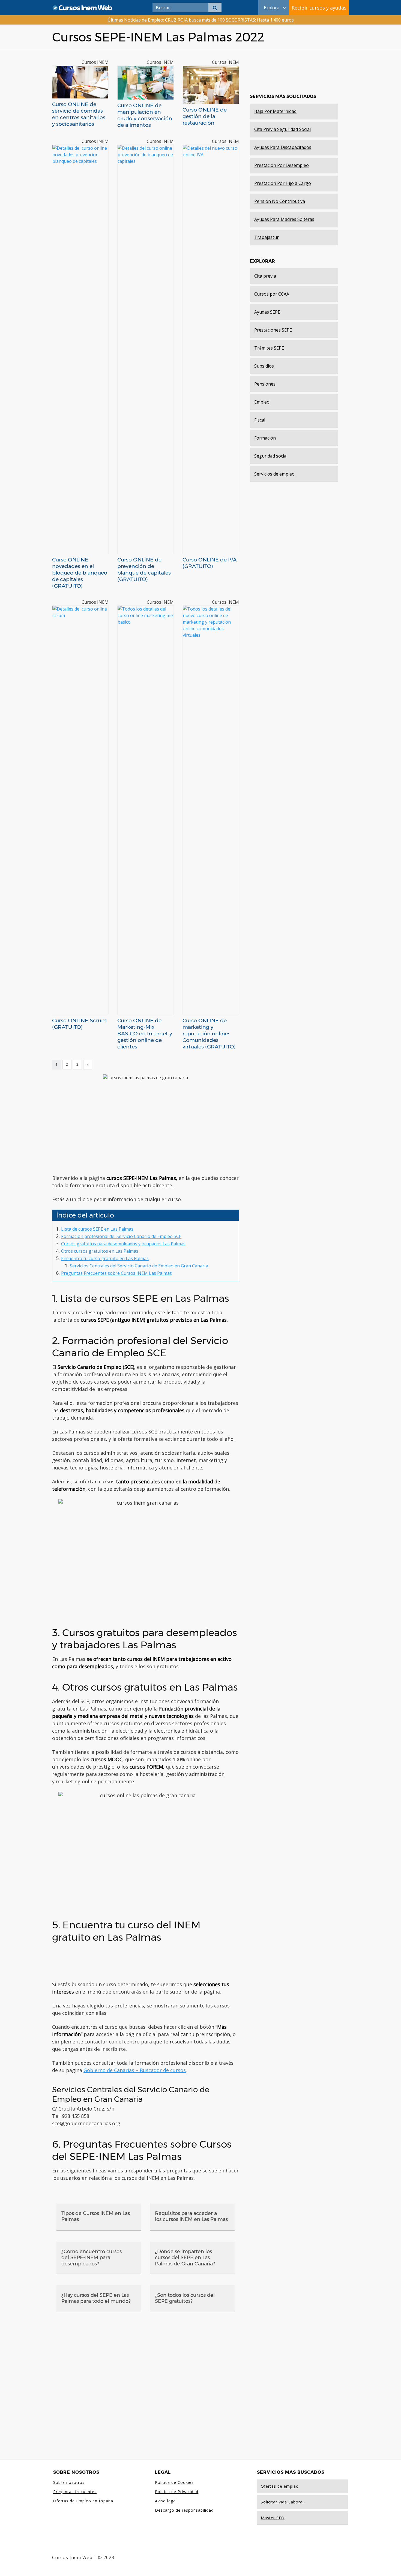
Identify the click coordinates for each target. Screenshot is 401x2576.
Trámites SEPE (269, 348)
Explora (272, 8)
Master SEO (273, 2518)
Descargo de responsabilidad (184, 2510)
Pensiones (265, 384)
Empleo (262, 402)
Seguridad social (271, 456)
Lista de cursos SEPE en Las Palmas (97, 1229)
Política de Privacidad (177, 2492)
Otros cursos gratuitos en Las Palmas (100, 1251)
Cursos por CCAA (272, 294)
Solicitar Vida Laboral (282, 2502)
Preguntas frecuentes (75, 2492)
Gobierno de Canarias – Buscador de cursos (135, 2070)
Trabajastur (267, 237)
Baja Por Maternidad (275, 111)
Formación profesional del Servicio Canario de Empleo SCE (121, 1236)
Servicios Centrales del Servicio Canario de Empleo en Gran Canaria (139, 1266)
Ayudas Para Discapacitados (283, 147)
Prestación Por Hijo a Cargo (283, 183)
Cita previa (265, 276)
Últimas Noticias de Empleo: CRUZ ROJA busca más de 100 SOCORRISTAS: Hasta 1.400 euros (201, 20)
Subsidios (264, 366)
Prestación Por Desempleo (282, 165)
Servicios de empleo (274, 474)
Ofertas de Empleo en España (83, 2501)
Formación (265, 438)
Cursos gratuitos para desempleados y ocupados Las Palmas (123, 1244)
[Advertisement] (146, 1128)
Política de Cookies (174, 2482)
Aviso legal (166, 2501)
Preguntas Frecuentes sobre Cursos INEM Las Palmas (116, 1273)
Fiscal (260, 420)
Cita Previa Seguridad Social (282, 129)
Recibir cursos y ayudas (319, 8)
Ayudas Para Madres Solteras (284, 219)
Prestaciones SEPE (273, 330)
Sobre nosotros (69, 2482)
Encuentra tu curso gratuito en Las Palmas (105, 1258)
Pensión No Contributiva (280, 201)
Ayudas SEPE (267, 312)
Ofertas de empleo (280, 2486)
